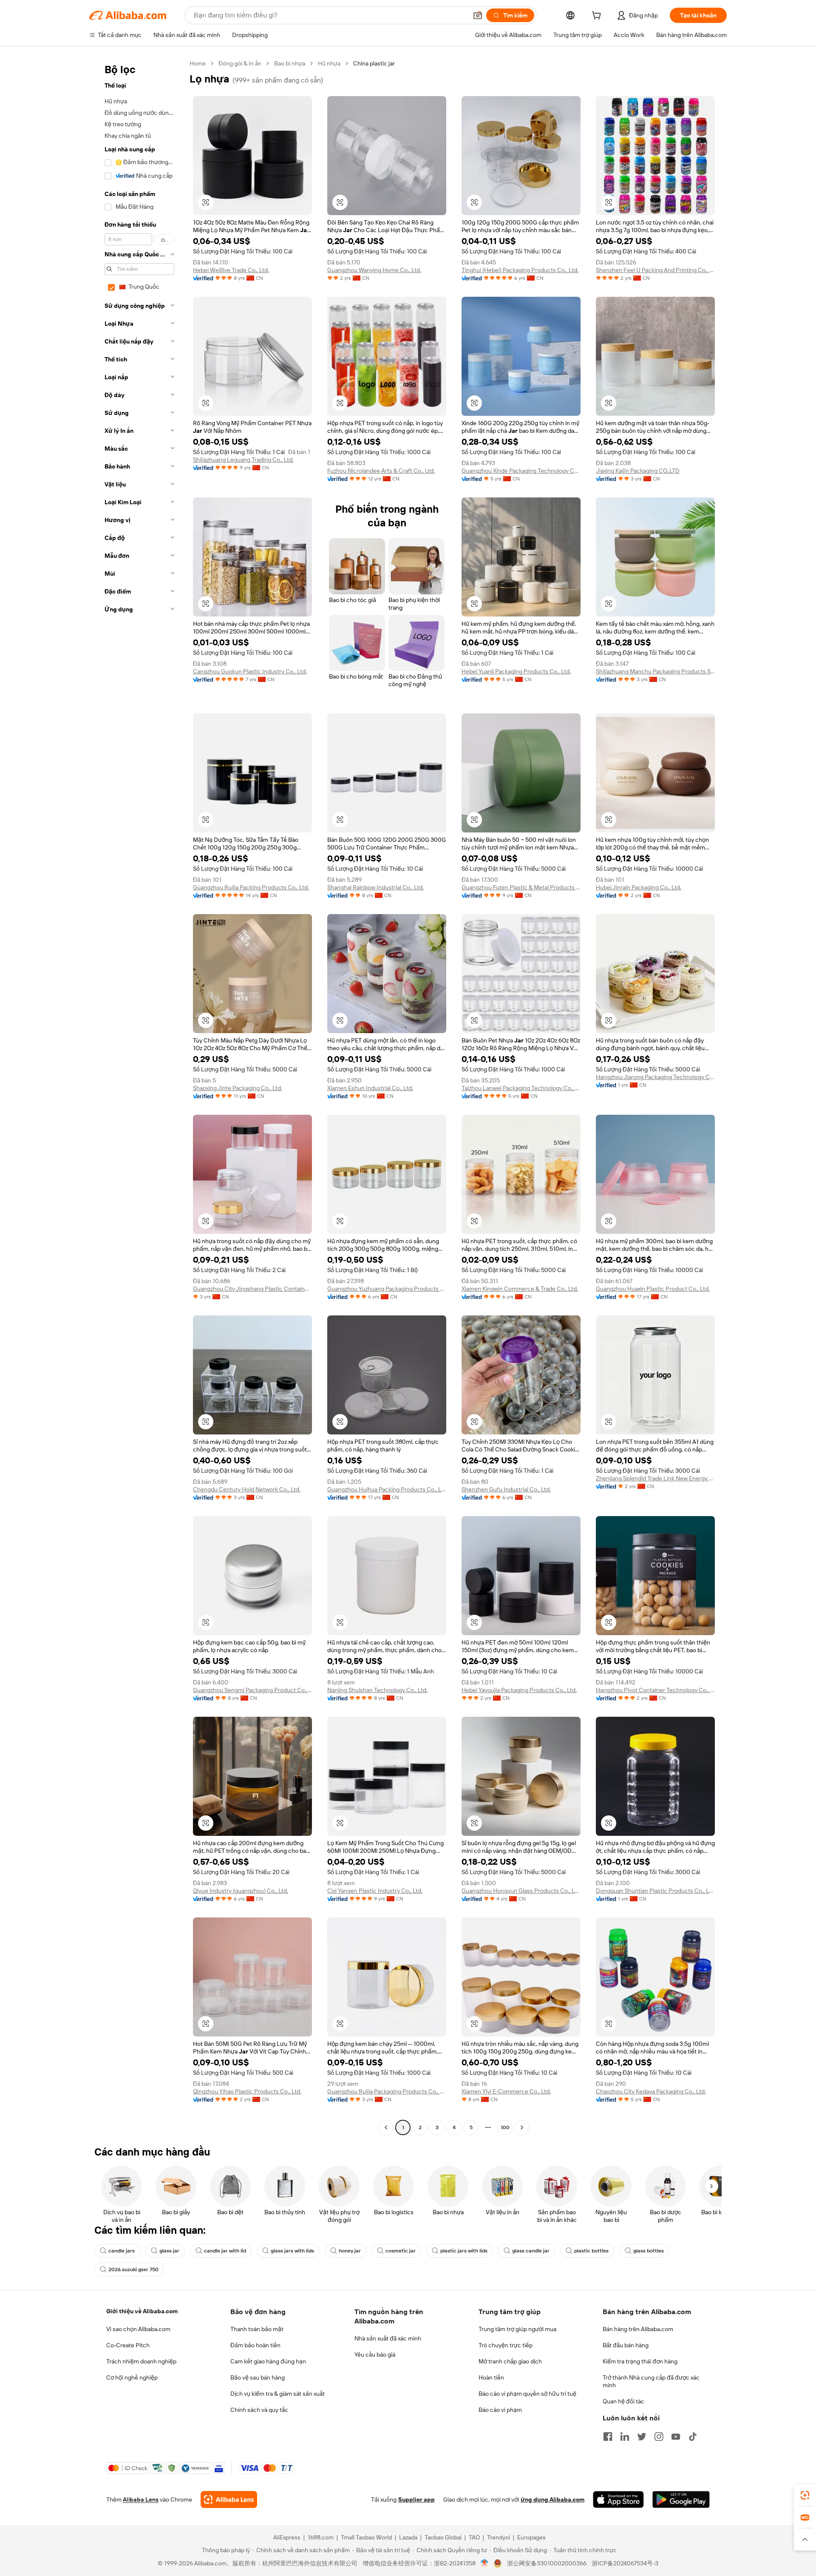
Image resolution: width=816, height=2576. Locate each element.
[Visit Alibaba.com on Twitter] (642, 2437)
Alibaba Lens (141, 2499)
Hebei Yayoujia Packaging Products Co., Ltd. (519, 1690)
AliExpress (287, 2537)
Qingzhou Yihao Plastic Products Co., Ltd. (247, 2091)
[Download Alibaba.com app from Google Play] (681, 2499)
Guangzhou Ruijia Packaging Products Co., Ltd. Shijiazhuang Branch (387, 2091)
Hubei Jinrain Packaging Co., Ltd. (639, 887)
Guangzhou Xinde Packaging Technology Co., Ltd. (521, 471)
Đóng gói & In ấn (240, 63)
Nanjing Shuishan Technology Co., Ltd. (377, 1690)
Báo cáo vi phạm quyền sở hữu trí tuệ (527, 2394)
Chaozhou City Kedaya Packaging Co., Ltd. (651, 2091)
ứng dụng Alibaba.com (552, 2499)
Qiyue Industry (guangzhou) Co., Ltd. (241, 1891)
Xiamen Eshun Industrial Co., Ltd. (370, 1088)
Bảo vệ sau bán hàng (258, 2377)
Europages (531, 2537)
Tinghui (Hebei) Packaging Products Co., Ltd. (520, 270)
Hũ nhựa (329, 63)
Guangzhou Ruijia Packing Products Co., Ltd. (251, 887)
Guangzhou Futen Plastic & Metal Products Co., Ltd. (521, 887)
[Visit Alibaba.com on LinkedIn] (625, 2437)
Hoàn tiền (491, 2377)
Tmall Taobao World (366, 2537)
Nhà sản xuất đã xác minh (388, 2338)
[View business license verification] (485, 2563)
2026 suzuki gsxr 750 (133, 2269)
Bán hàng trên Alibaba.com (638, 2329)
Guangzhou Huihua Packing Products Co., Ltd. (387, 1489)
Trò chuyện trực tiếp (506, 2345)
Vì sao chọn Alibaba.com (138, 2329)
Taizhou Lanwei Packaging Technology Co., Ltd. (521, 1088)
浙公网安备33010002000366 (547, 2563)
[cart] (598, 17)
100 (505, 2127)
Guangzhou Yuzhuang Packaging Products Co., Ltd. (387, 1289)
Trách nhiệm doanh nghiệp (141, 2361)
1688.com (321, 2537)
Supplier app (416, 2499)
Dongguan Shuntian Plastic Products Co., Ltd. (655, 1891)
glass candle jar (531, 2251)
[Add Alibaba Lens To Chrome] (229, 2499)
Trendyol (499, 2537)
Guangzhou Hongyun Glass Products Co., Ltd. (521, 1891)
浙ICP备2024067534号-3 (625, 2563)
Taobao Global (443, 2537)
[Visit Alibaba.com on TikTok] (693, 2437)
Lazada (408, 2537)
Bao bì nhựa (290, 63)
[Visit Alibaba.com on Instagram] (659, 2437)
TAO (474, 2537)
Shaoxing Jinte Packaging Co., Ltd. (238, 1088)
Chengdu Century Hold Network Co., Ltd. (247, 1489)
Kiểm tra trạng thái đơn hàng (640, 2361)
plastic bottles (591, 2251)
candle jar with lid (225, 2251)
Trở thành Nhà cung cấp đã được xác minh (651, 2381)
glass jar (169, 2251)
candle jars (122, 2251)
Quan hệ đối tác (623, 2401)
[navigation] (137, 1096)
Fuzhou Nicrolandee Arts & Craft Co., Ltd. (381, 471)
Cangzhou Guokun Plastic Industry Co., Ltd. (250, 671)
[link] (805, 2495)
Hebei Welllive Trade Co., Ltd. (231, 270)
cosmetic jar (401, 2251)
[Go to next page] (522, 2127)
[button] (478, 15)
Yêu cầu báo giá (375, 2354)
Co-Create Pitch (128, 2345)
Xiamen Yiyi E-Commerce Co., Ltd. (506, 2091)
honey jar (350, 2251)
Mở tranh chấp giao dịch (510, 2361)
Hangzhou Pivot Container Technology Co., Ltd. (655, 1690)
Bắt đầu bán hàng (626, 2345)
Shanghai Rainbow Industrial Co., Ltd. (375, 887)
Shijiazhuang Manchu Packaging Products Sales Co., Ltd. (655, 671)
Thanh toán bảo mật (257, 2329)
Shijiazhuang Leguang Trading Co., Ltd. (243, 460)
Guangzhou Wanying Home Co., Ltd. (374, 270)
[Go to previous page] (386, 2127)
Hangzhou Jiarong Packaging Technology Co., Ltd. (655, 1077)
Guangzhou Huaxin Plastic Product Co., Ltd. (653, 1289)
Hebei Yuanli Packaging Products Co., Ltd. (516, 671)
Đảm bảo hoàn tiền (255, 2345)
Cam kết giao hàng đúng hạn (268, 2361)
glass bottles (649, 2251)
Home (198, 63)
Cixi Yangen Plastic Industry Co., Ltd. (375, 1891)
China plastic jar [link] (374, 63)
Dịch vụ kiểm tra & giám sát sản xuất (278, 2394)
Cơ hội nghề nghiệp (132, 2377)
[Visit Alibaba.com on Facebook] (608, 2437)
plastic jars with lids (464, 2251)
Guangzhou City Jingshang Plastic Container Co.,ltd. (252, 1289)
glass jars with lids (292, 2251)
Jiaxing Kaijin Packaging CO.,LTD (638, 471)
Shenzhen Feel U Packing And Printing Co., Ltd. (655, 270)
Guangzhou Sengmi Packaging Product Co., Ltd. (252, 1690)
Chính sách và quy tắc (259, 2410)
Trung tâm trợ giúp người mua (517, 2329)
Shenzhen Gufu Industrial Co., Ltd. (506, 1489)
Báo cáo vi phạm (500, 2410)
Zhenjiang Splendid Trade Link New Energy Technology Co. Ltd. (655, 1478)
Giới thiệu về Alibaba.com (142, 2311)
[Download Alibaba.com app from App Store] (618, 2499)
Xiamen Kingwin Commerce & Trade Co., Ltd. (520, 1289)
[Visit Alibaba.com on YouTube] (676, 2437)
